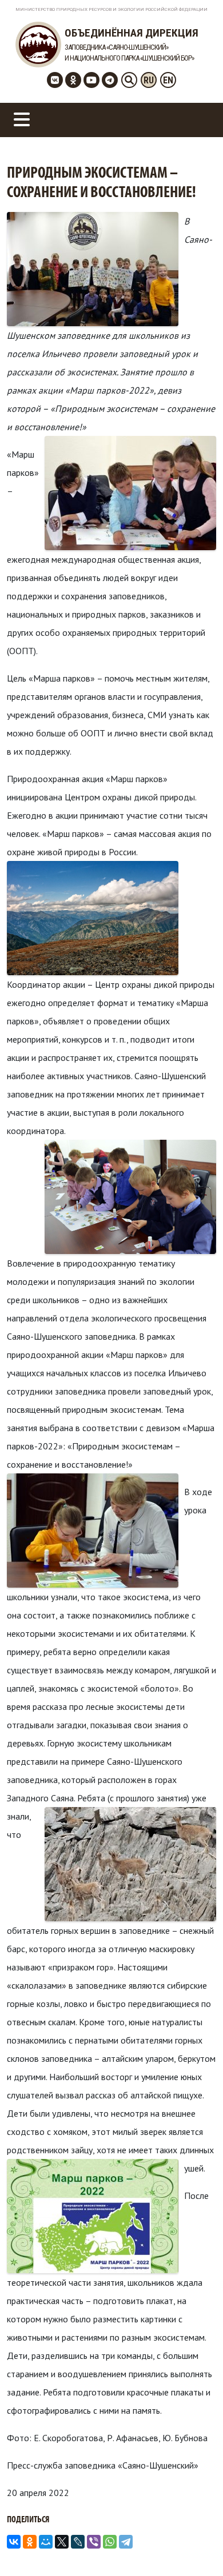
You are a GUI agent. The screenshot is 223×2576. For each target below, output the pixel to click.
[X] (62, 2542)
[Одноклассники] (30, 2542)
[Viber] (94, 2542)
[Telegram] (126, 2542)
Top (213, 2566)
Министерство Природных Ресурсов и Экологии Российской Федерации (111, 9)
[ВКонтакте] (14, 2542)
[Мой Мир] (46, 2542)
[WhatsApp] (110, 2542)
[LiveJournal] (78, 2542)
